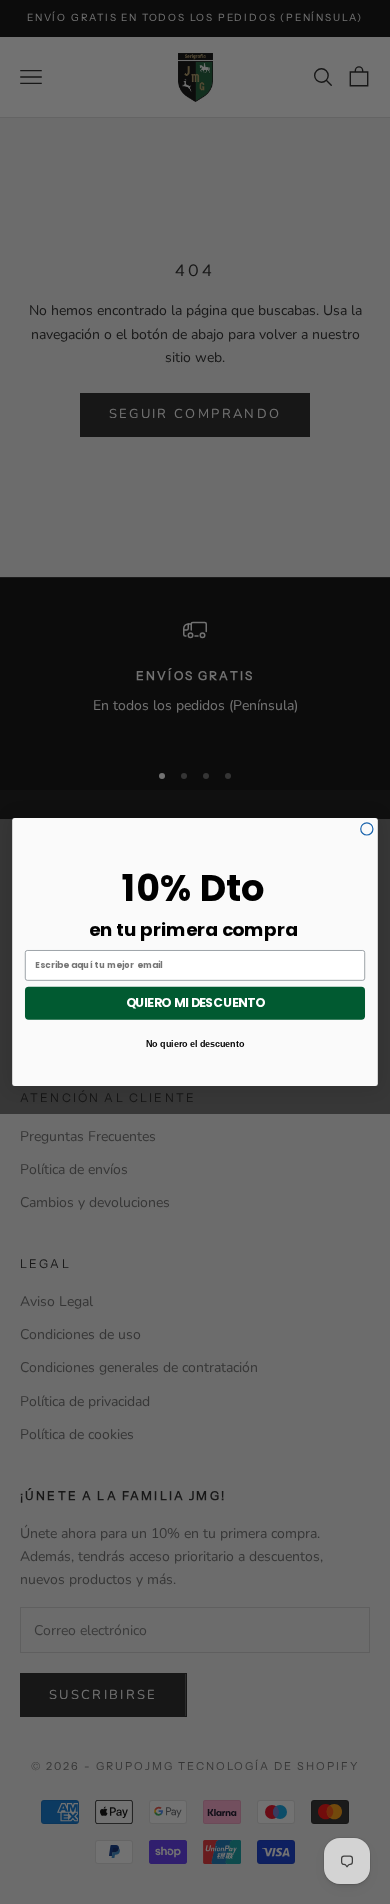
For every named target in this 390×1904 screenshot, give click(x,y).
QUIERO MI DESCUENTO (195, 1003)
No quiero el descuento (195, 1043)
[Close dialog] (367, 829)
